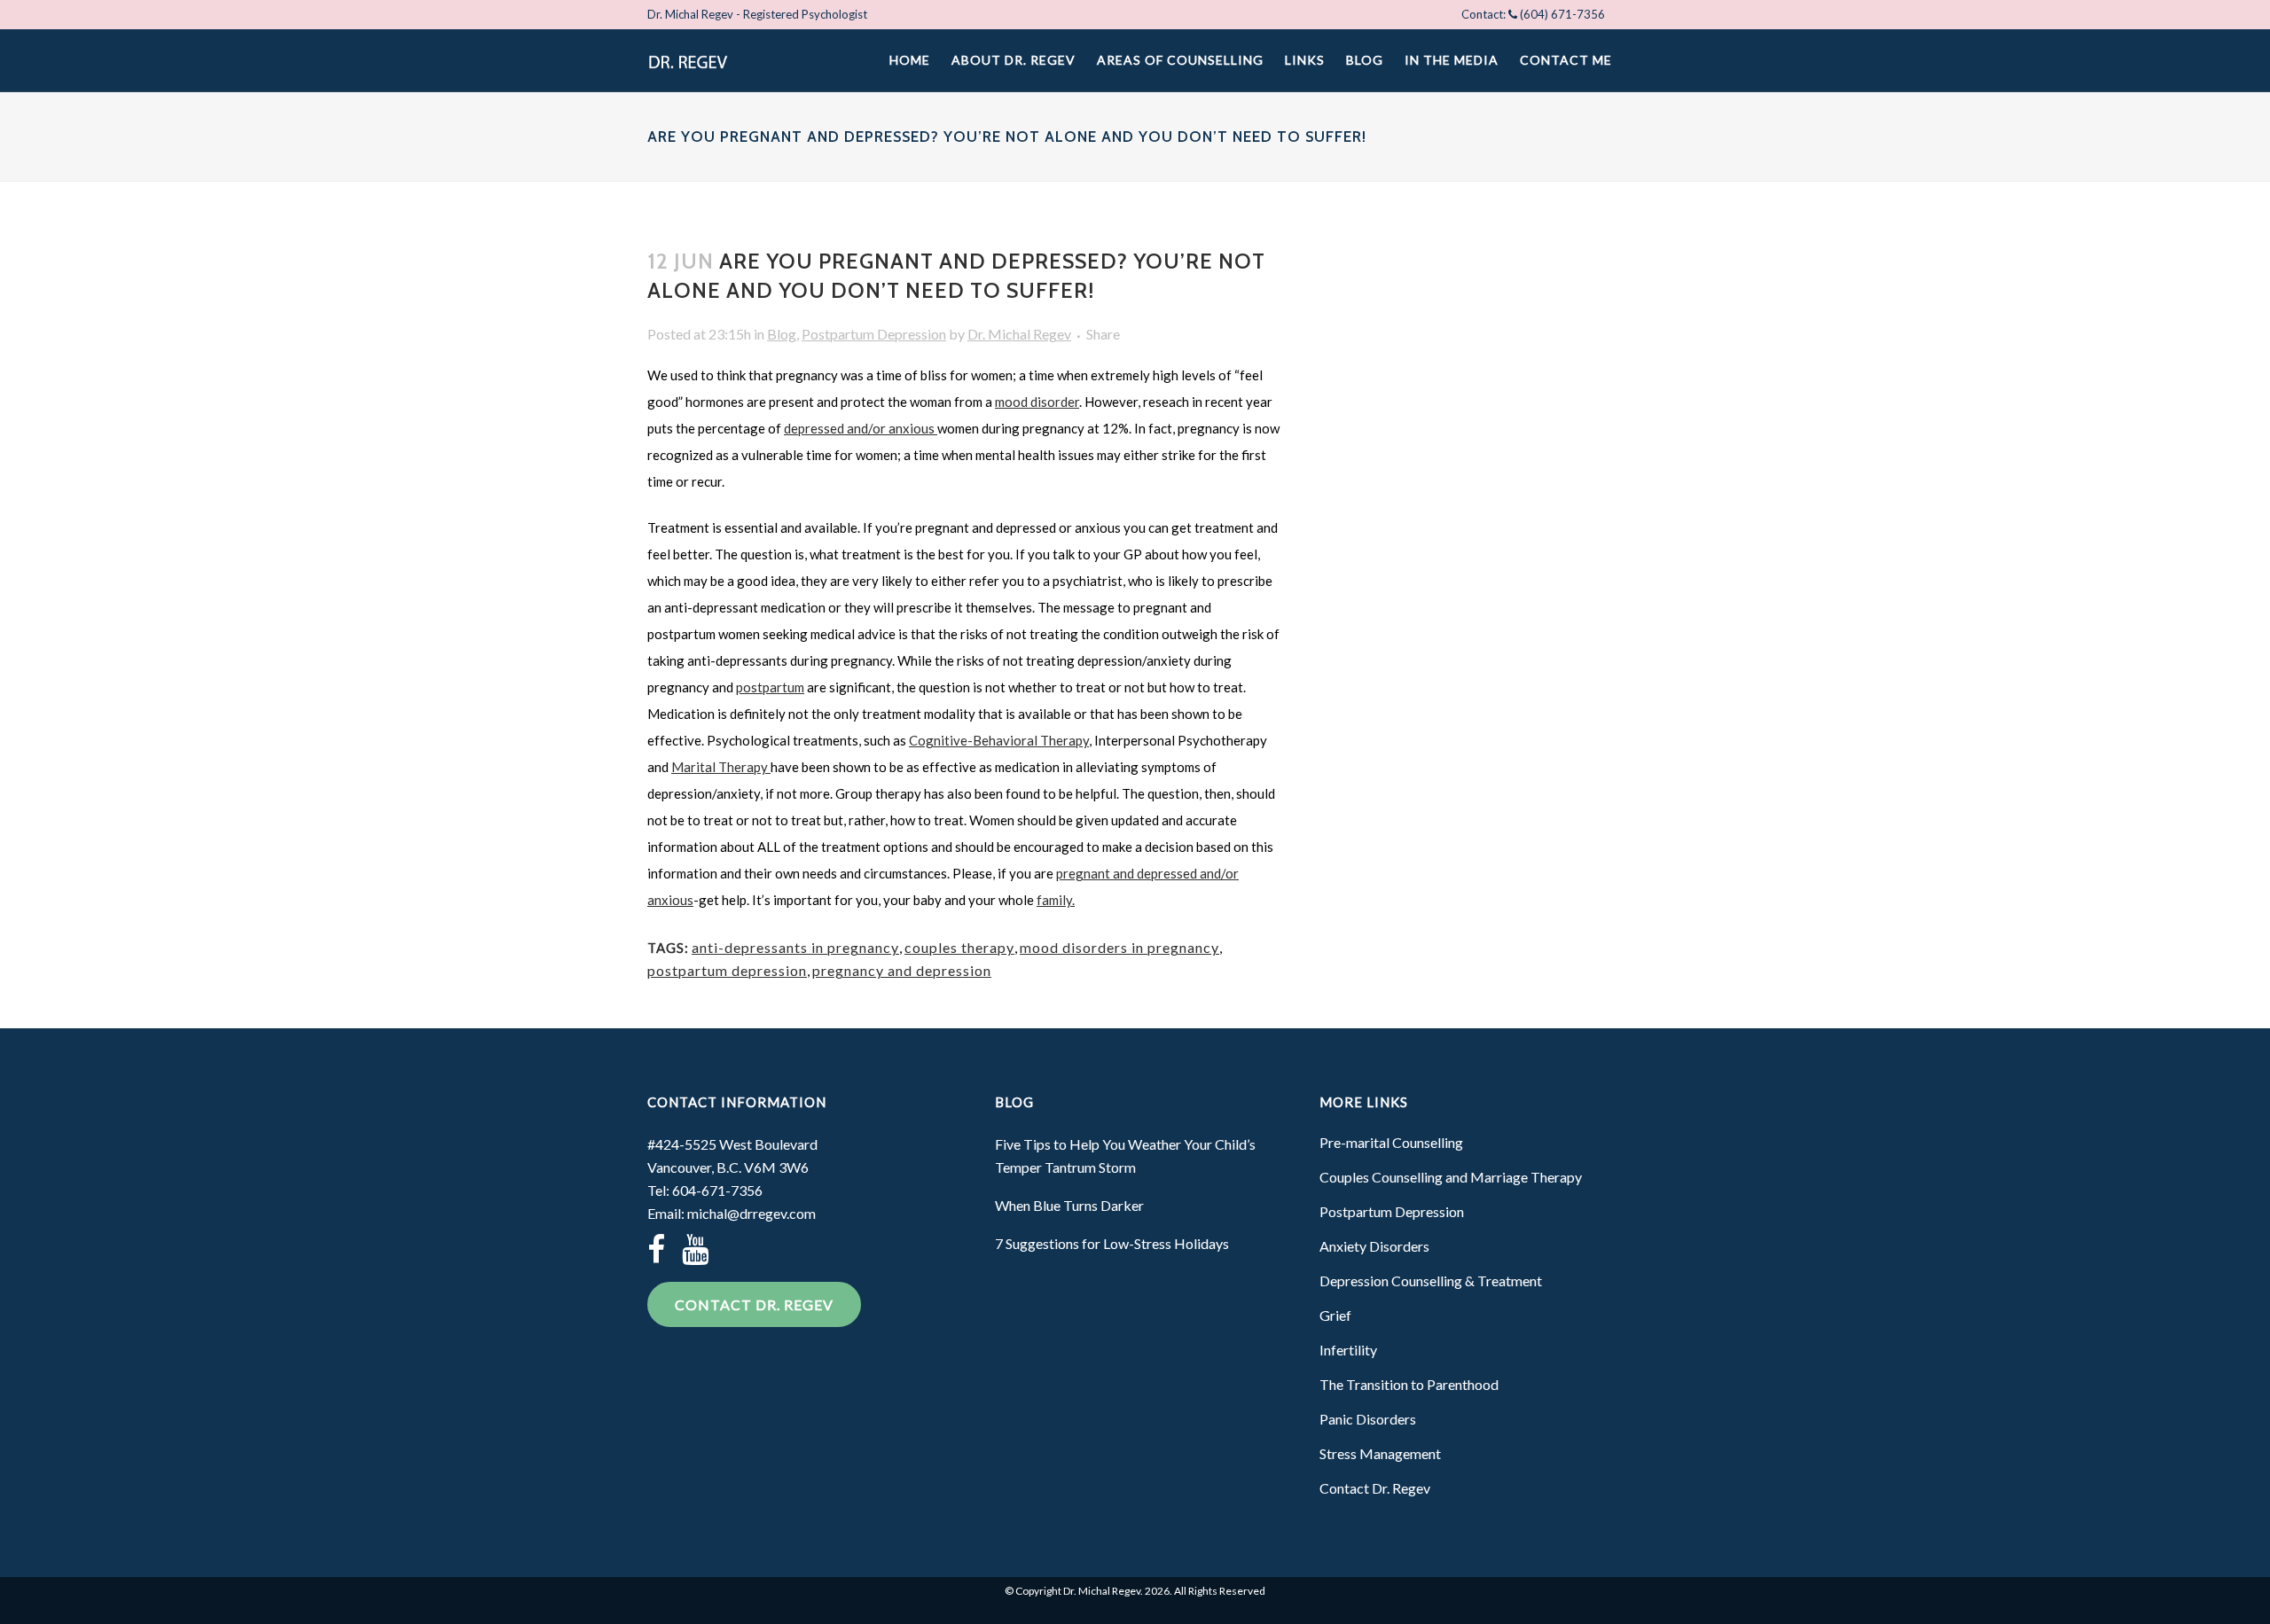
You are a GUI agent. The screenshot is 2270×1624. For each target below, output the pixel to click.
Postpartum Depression (874, 334)
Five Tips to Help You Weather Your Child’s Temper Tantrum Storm (1125, 1156)
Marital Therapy (721, 767)
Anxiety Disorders (1374, 1246)
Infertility (1348, 1350)
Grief (1335, 1315)
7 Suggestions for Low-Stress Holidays (1112, 1243)
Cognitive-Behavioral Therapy (999, 740)
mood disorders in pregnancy (1119, 947)
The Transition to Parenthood (1409, 1384)
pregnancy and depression (902, 970)
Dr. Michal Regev (1019, 334)
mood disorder (1037, 402)
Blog (782, 334)
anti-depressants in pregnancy (795, 947)
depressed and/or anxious (861, 428)
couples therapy (959, 947)
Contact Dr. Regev (754, 1304)
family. (1056, 900)
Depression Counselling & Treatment (1431, 1280)
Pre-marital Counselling (1391, 1142)
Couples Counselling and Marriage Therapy (1451, 1177)
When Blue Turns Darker (1069, 1205)
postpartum (770, 687)
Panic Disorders (1368, 1419)
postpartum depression (727, 970)
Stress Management (1380, 1453)
